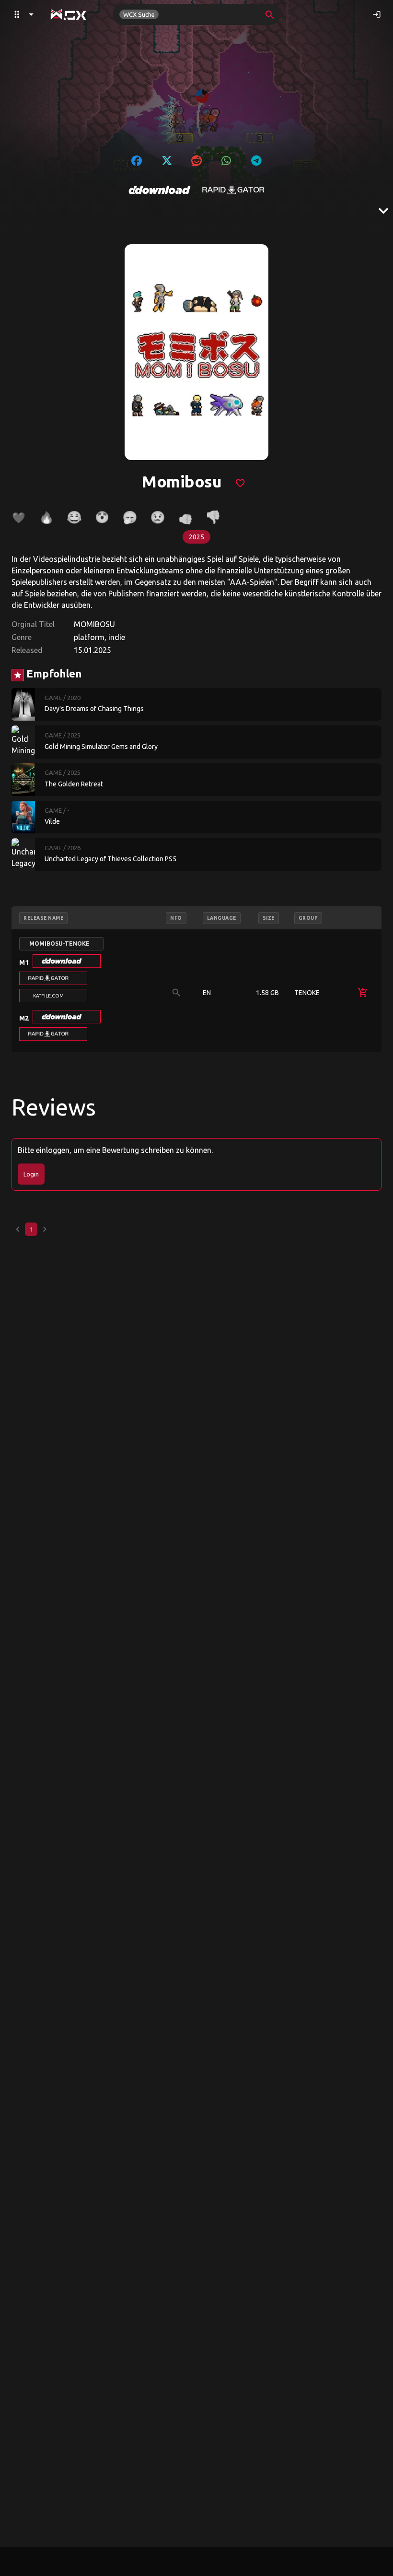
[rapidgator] (233, 190)
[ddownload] (160, 190)
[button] (67, 961)
